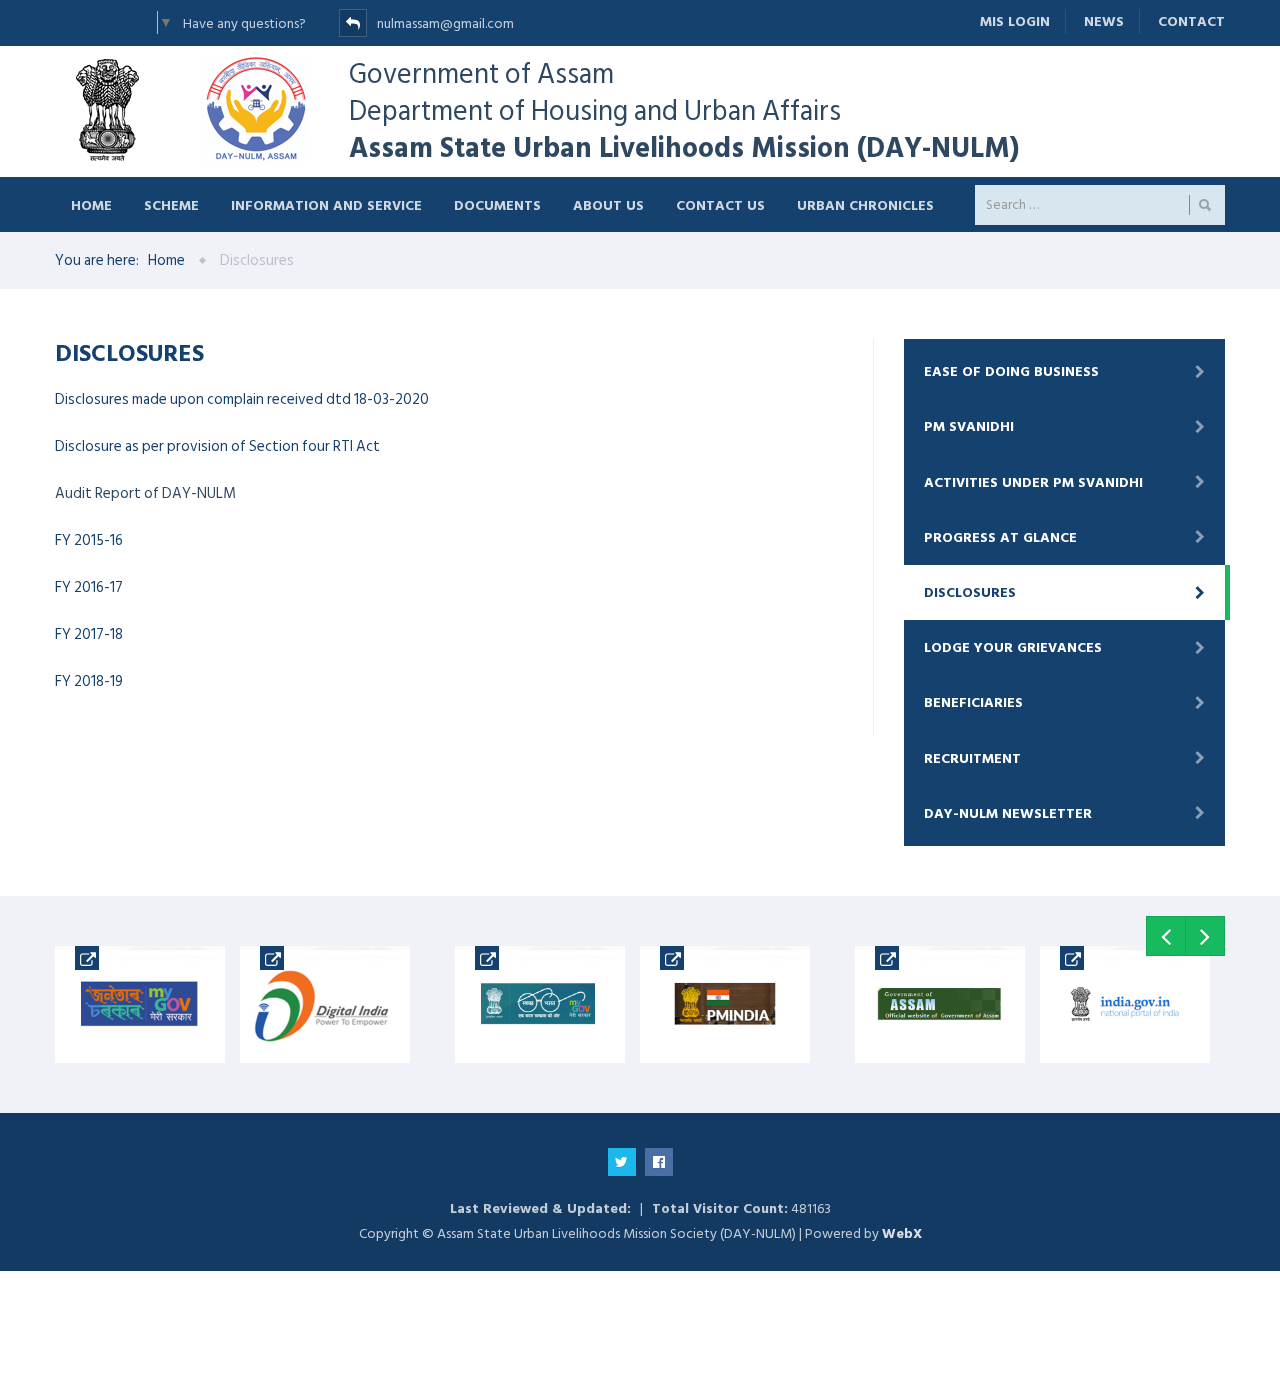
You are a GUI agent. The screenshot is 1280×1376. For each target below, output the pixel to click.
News (1104, 21)
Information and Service (326, 204)
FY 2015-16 (89, 540)
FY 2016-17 (89, 587)
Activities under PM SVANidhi (1033, 482)
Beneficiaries (973, 702)
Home (91, 204)
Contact (1191, 21)
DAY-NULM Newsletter (1008, 813)
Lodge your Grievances (1013, 647)
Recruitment (972, 758)
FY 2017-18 (89, 634)
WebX (902, 1233)
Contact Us (720, 204)
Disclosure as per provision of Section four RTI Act (217, 446)
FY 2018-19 (89, 681)
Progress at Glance (1000, 537)
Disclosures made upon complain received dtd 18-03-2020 (242, 399)
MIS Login (1015, 21)
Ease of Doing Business (1011, 371)
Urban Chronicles (865, 204)
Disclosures (970, 592)
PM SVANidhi (969, 426)
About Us (608, 204)
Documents (497, 204)
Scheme (171, 204)
